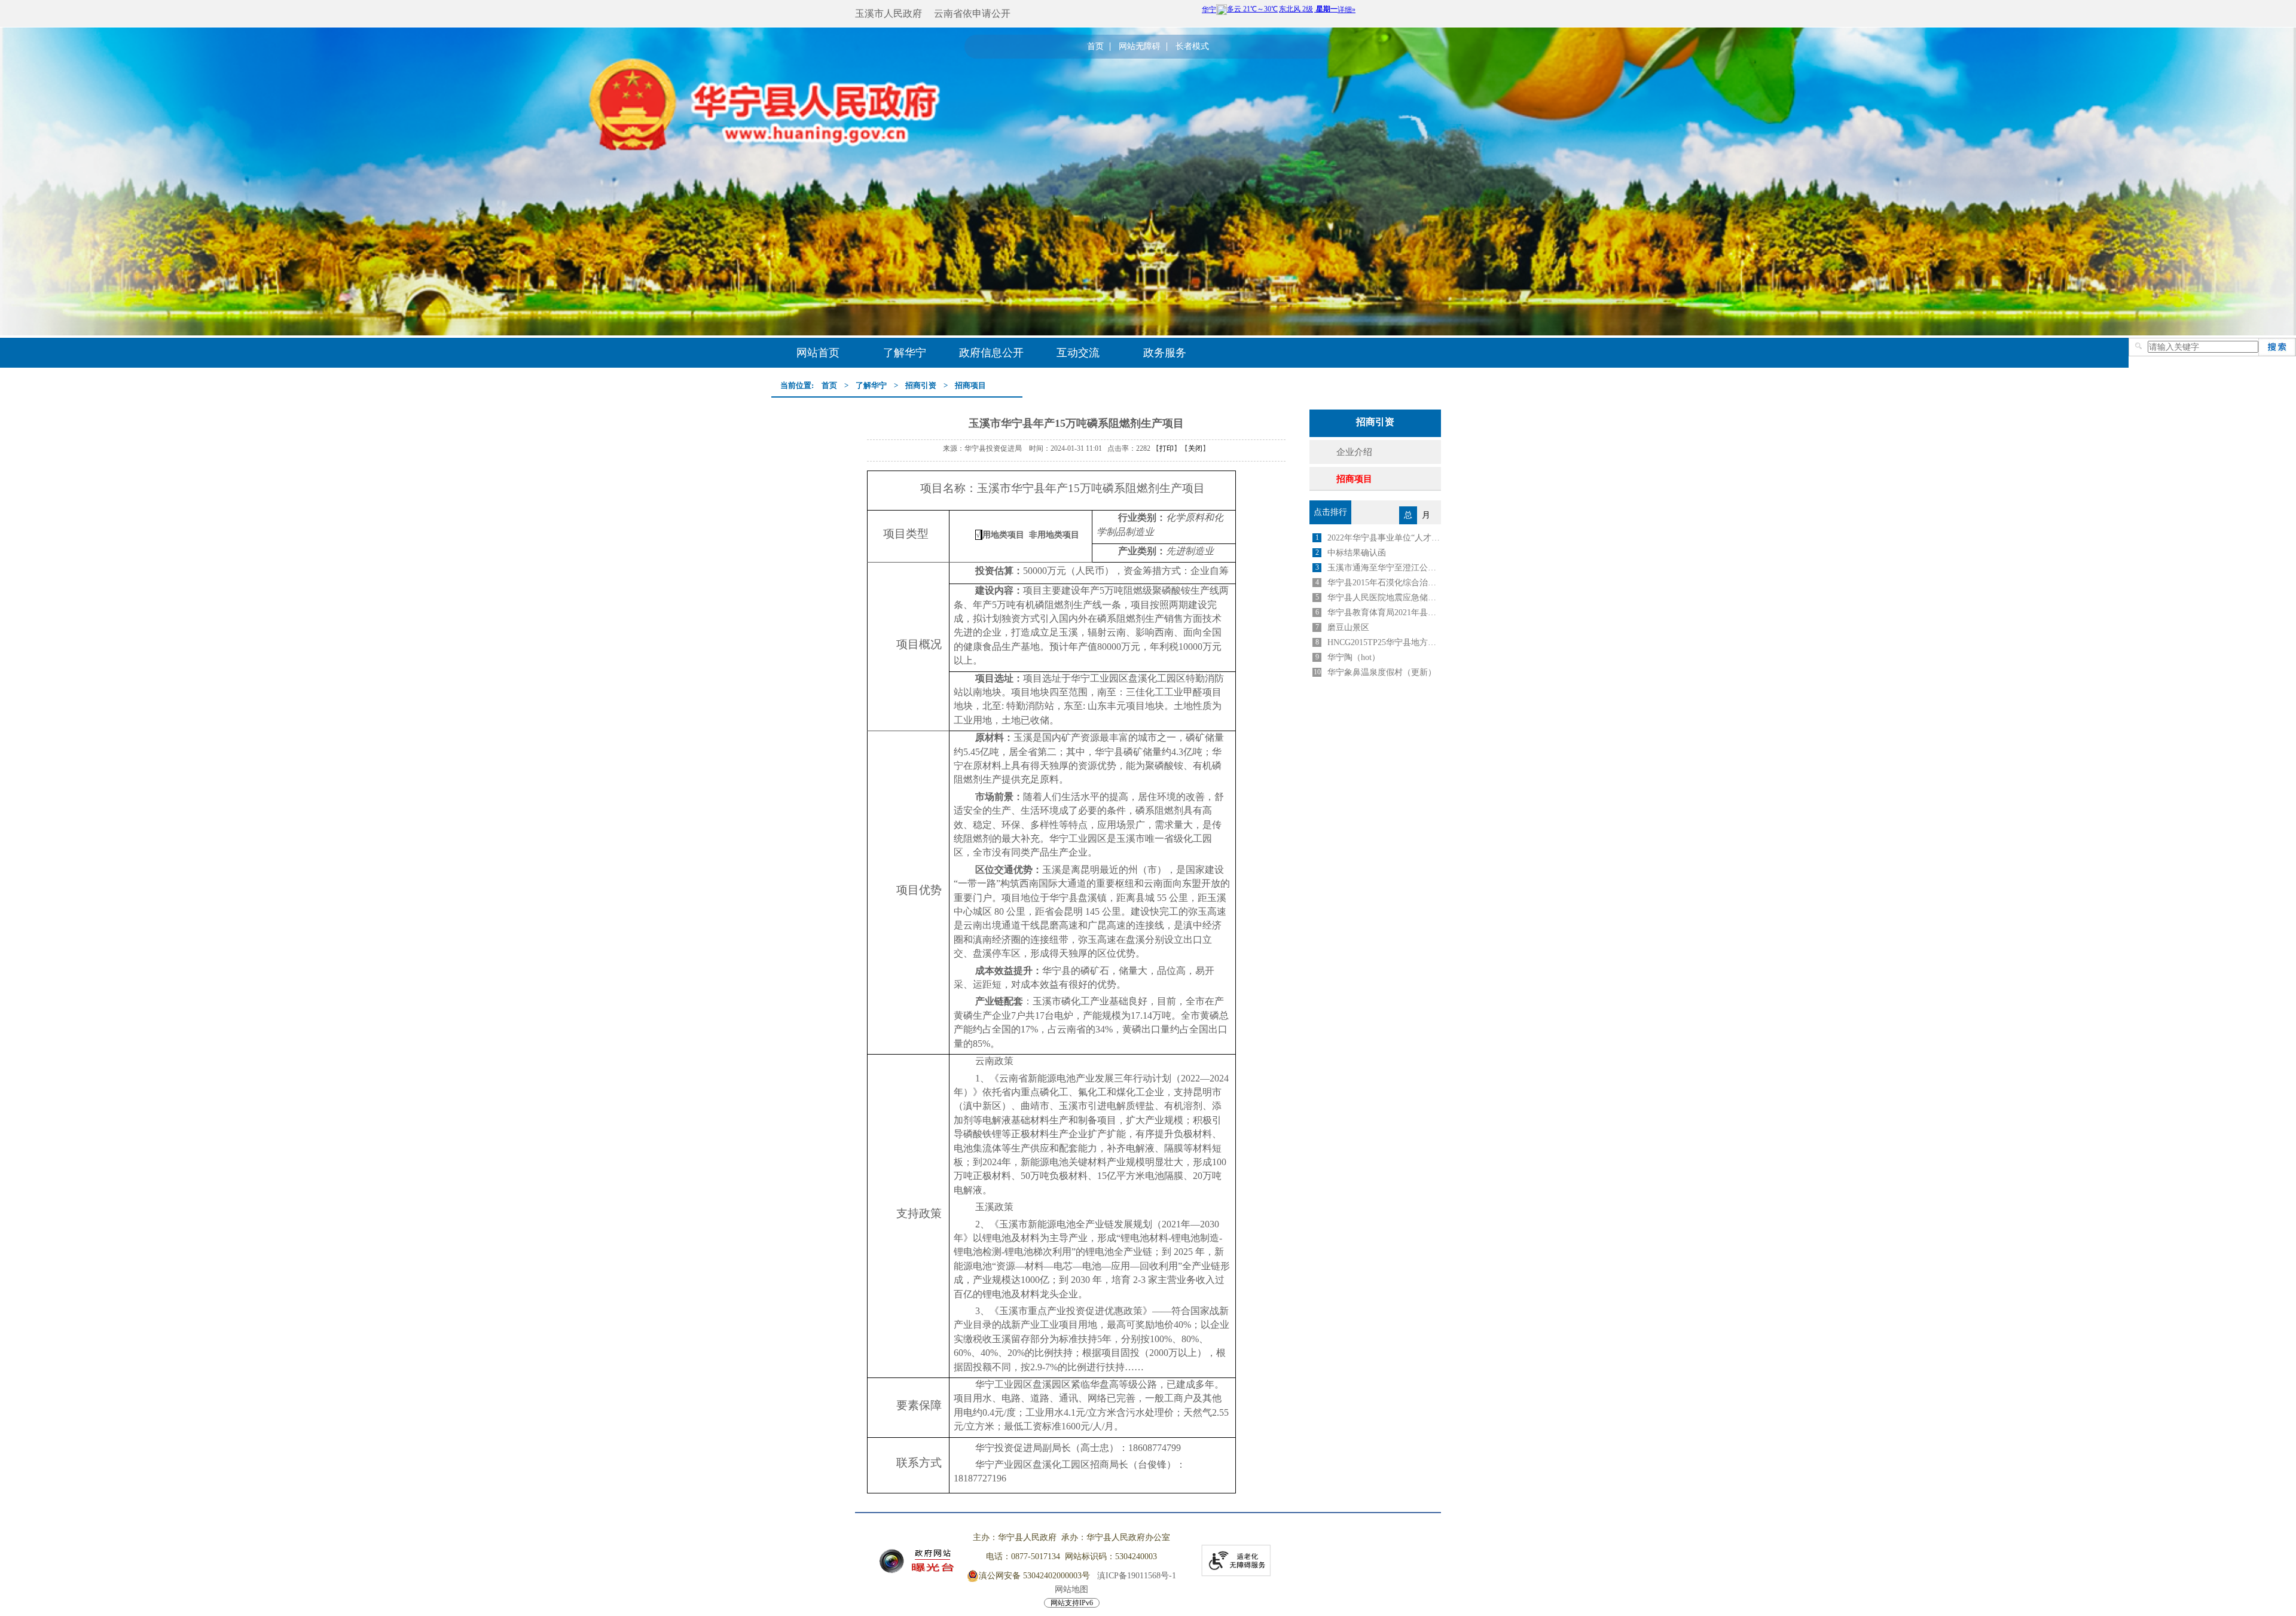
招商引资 (921, 385)
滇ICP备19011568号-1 (1137, 1576)
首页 (1095, 47)
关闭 (1195, 448)
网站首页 (818, 353)
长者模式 (1192, 47)
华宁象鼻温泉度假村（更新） (1382, 672)
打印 (1167, 448)
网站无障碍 (1140, 47)
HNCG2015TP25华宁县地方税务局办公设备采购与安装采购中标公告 (1384, 642)
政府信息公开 (991, 353)
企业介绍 (1354, 452)
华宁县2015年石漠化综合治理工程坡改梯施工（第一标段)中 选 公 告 (1384, 583)
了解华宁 (905, 353)
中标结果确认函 (1357, 553)
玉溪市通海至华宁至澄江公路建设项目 (1384, 568)
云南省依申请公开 (972, 13)
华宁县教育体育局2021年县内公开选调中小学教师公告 (1384, 613)
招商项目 (970, 385)
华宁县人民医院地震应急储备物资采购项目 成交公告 (1384, 598)
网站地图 (1071, 1589)
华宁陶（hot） (1354, 657)
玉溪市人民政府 (889, 13)
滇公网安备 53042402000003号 (1034, 1576)
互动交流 (1078, 353)
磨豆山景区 (1348, 627)
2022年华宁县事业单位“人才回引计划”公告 (1384, 538)
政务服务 (1165, 353)
